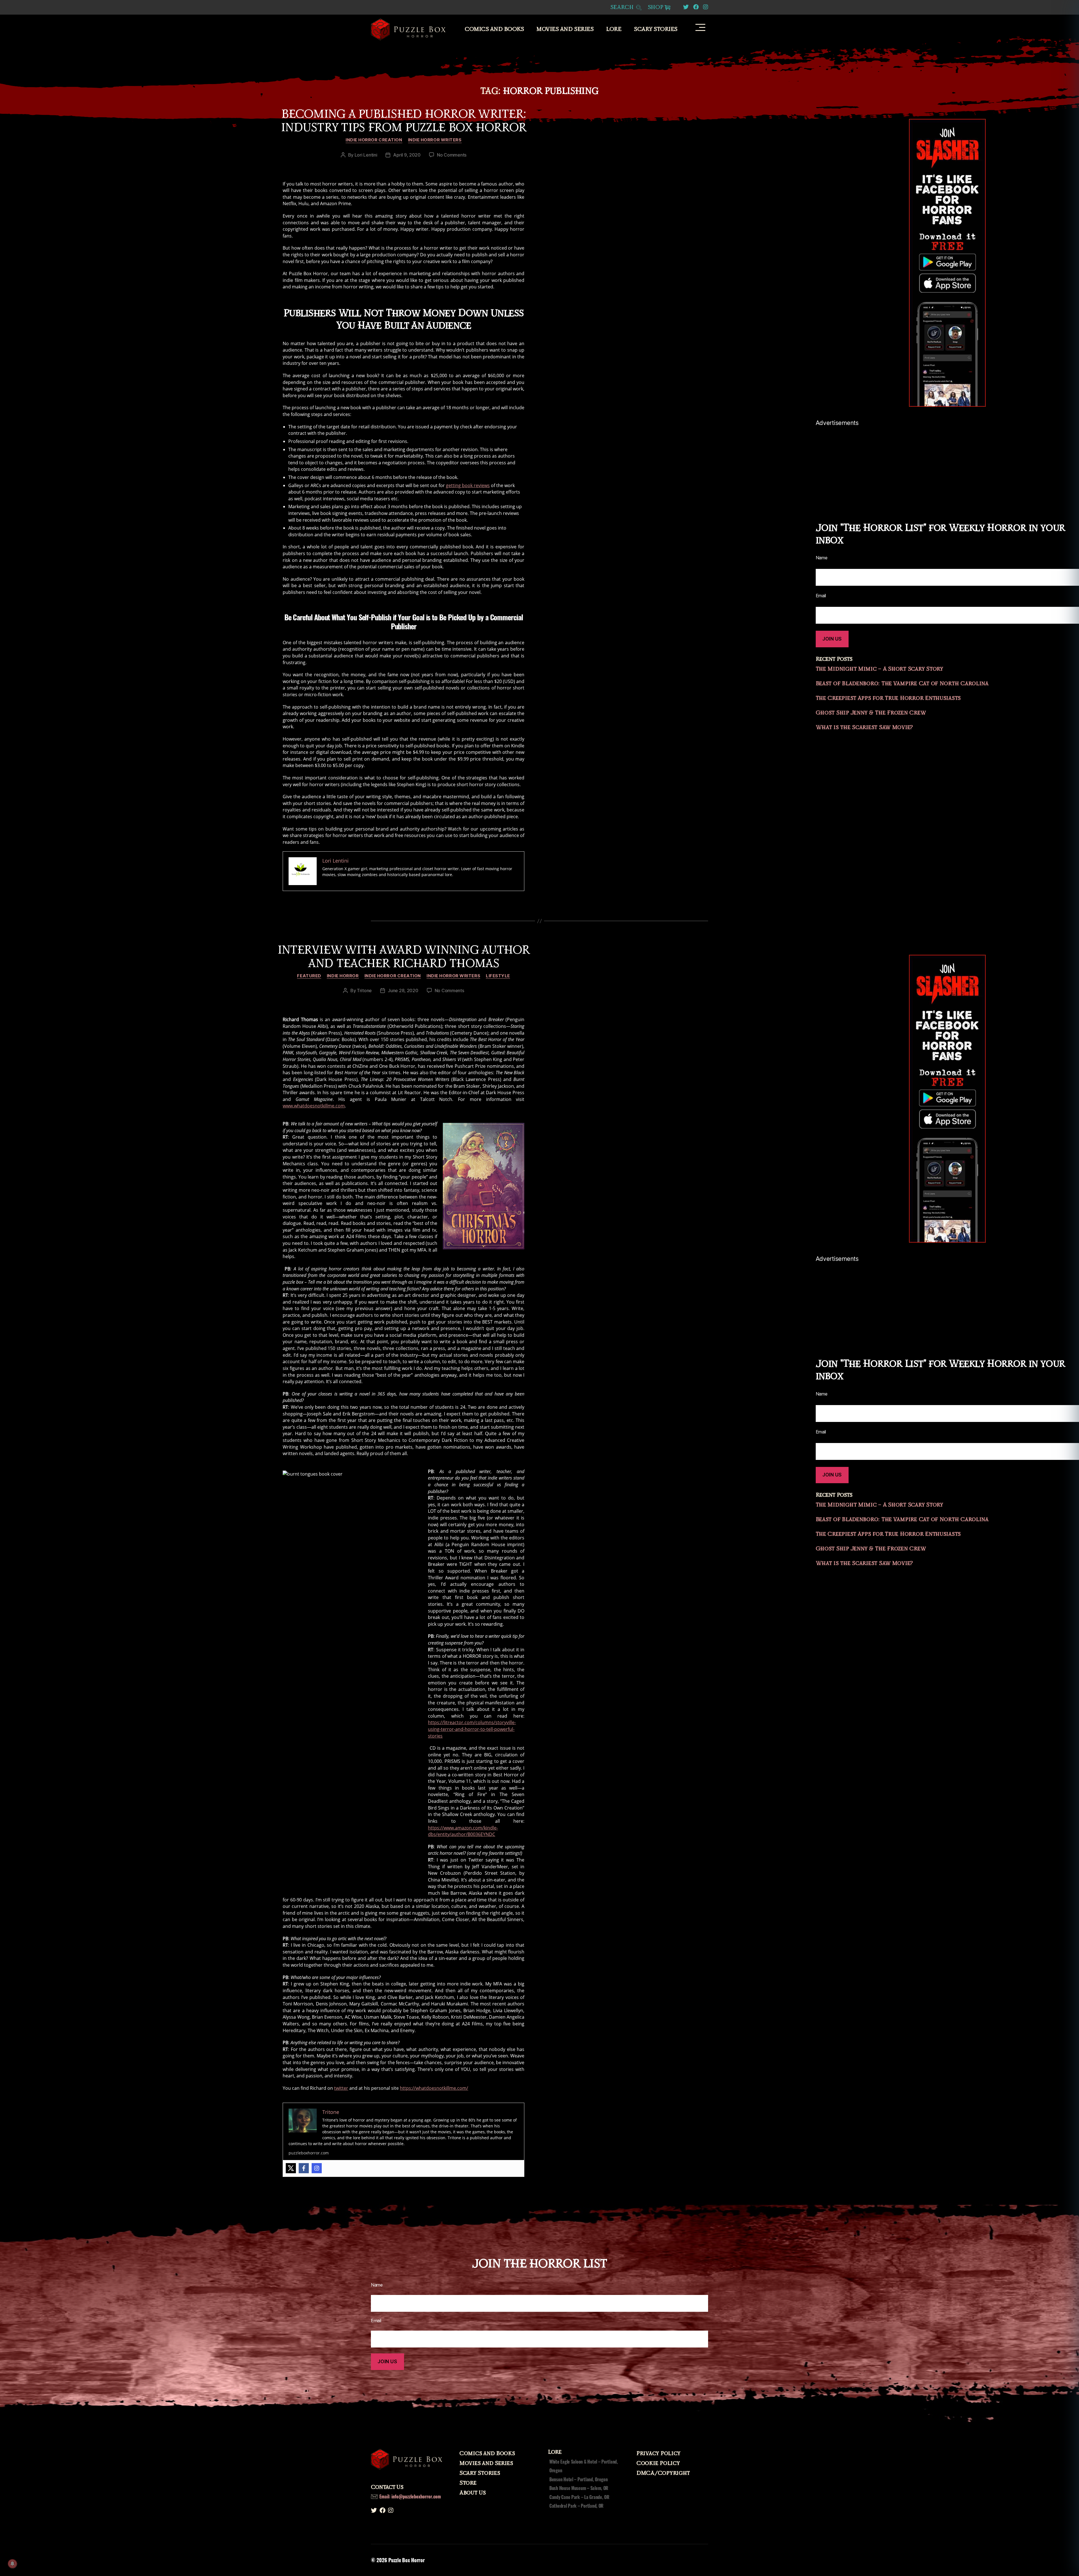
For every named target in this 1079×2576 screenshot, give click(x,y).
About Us (473, 2493)
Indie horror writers (435, 140)
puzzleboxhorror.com (309, 2153)
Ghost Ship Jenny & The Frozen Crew (871, 713)
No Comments (452, 155)
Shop (656, 7)
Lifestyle (498, 976)
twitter (341, 2088)
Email (376, 2321)
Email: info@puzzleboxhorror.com (410, 2496)
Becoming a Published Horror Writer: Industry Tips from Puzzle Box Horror (404, 121)
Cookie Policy (658, 2463)
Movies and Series (565, 29)
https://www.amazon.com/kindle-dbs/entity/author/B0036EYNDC (463, 1831)
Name (377, 2285)
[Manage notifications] (12, 2564)
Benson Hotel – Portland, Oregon (579, 2479)
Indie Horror (343, 976)
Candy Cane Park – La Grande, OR (579, 2497)
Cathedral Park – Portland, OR (576, 2506)
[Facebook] (304, 2168)
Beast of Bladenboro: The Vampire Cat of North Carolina (902, 684)
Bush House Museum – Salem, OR (579, 2488)
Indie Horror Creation (374, 140)
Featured (309, 976)
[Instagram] (317, 2168)
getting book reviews (468, 485)
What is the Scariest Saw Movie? (864, 727)
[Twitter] (291, 2168)
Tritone (364, 990)
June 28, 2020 (403, 990)
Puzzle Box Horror (406, 2560)
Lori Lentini (366, 155)
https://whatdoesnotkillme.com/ (434, 2088)
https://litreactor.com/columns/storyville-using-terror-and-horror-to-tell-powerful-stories (472, 1729)
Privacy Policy (658, 2453)
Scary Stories (656, 29)
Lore (614, 29)
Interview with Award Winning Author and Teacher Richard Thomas (404, 957)
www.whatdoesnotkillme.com (314, 1106)
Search (623, 7)
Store (468, 2483)
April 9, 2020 (407, 155)
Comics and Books (494, 29)
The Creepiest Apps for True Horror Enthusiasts (888, 698)
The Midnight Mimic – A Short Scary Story (879, 669)
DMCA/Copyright (663, 2473)
